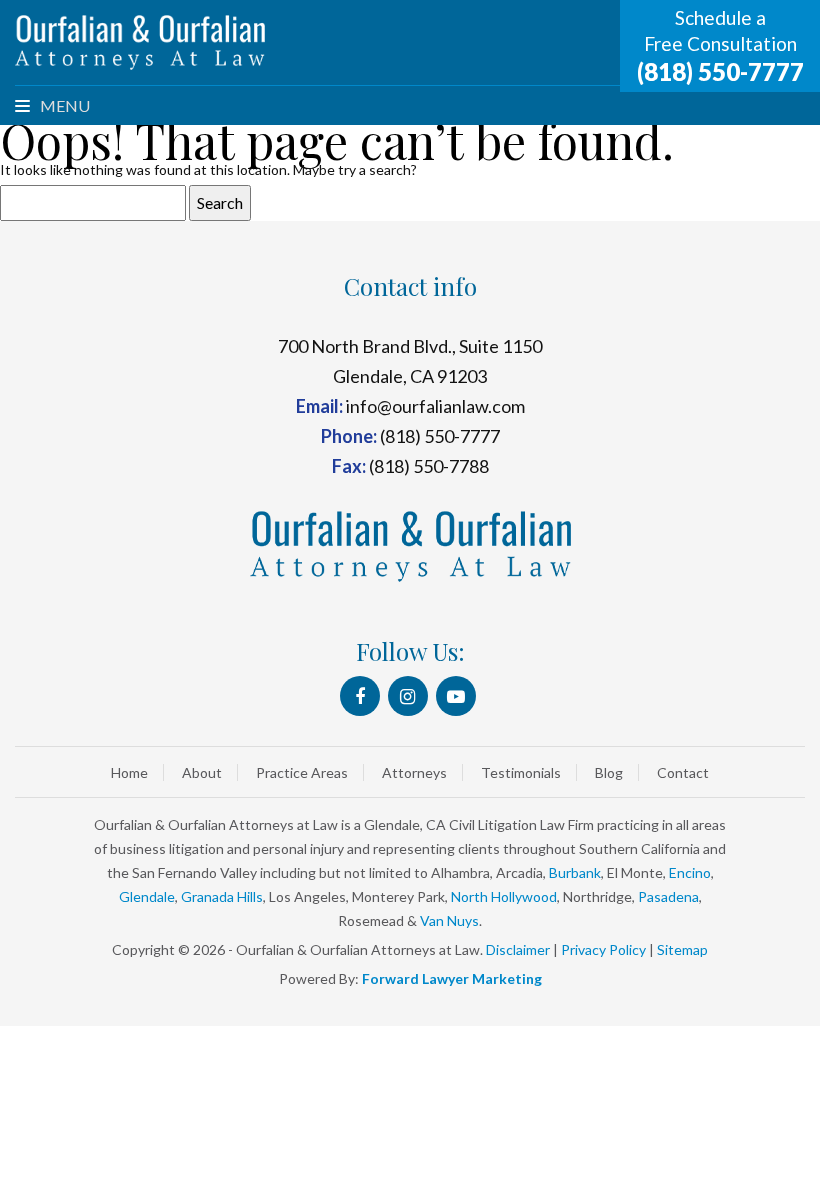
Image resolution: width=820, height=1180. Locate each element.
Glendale (147, 896)
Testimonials (521, 772)
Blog (609, 772)
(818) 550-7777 (720, 71)
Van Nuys (449, 920)
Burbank (575, 872)
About (202, 772)
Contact (683, 772)
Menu (63, 105)
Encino (690, 872)
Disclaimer (518, 949)
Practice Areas (302, 772)
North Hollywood (504, 896)
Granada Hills (222, 896)
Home (129, 772)
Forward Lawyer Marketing (452, 978)
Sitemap (682, 949)
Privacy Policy (603, 949)
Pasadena (668, 896)
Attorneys (414, 772)
